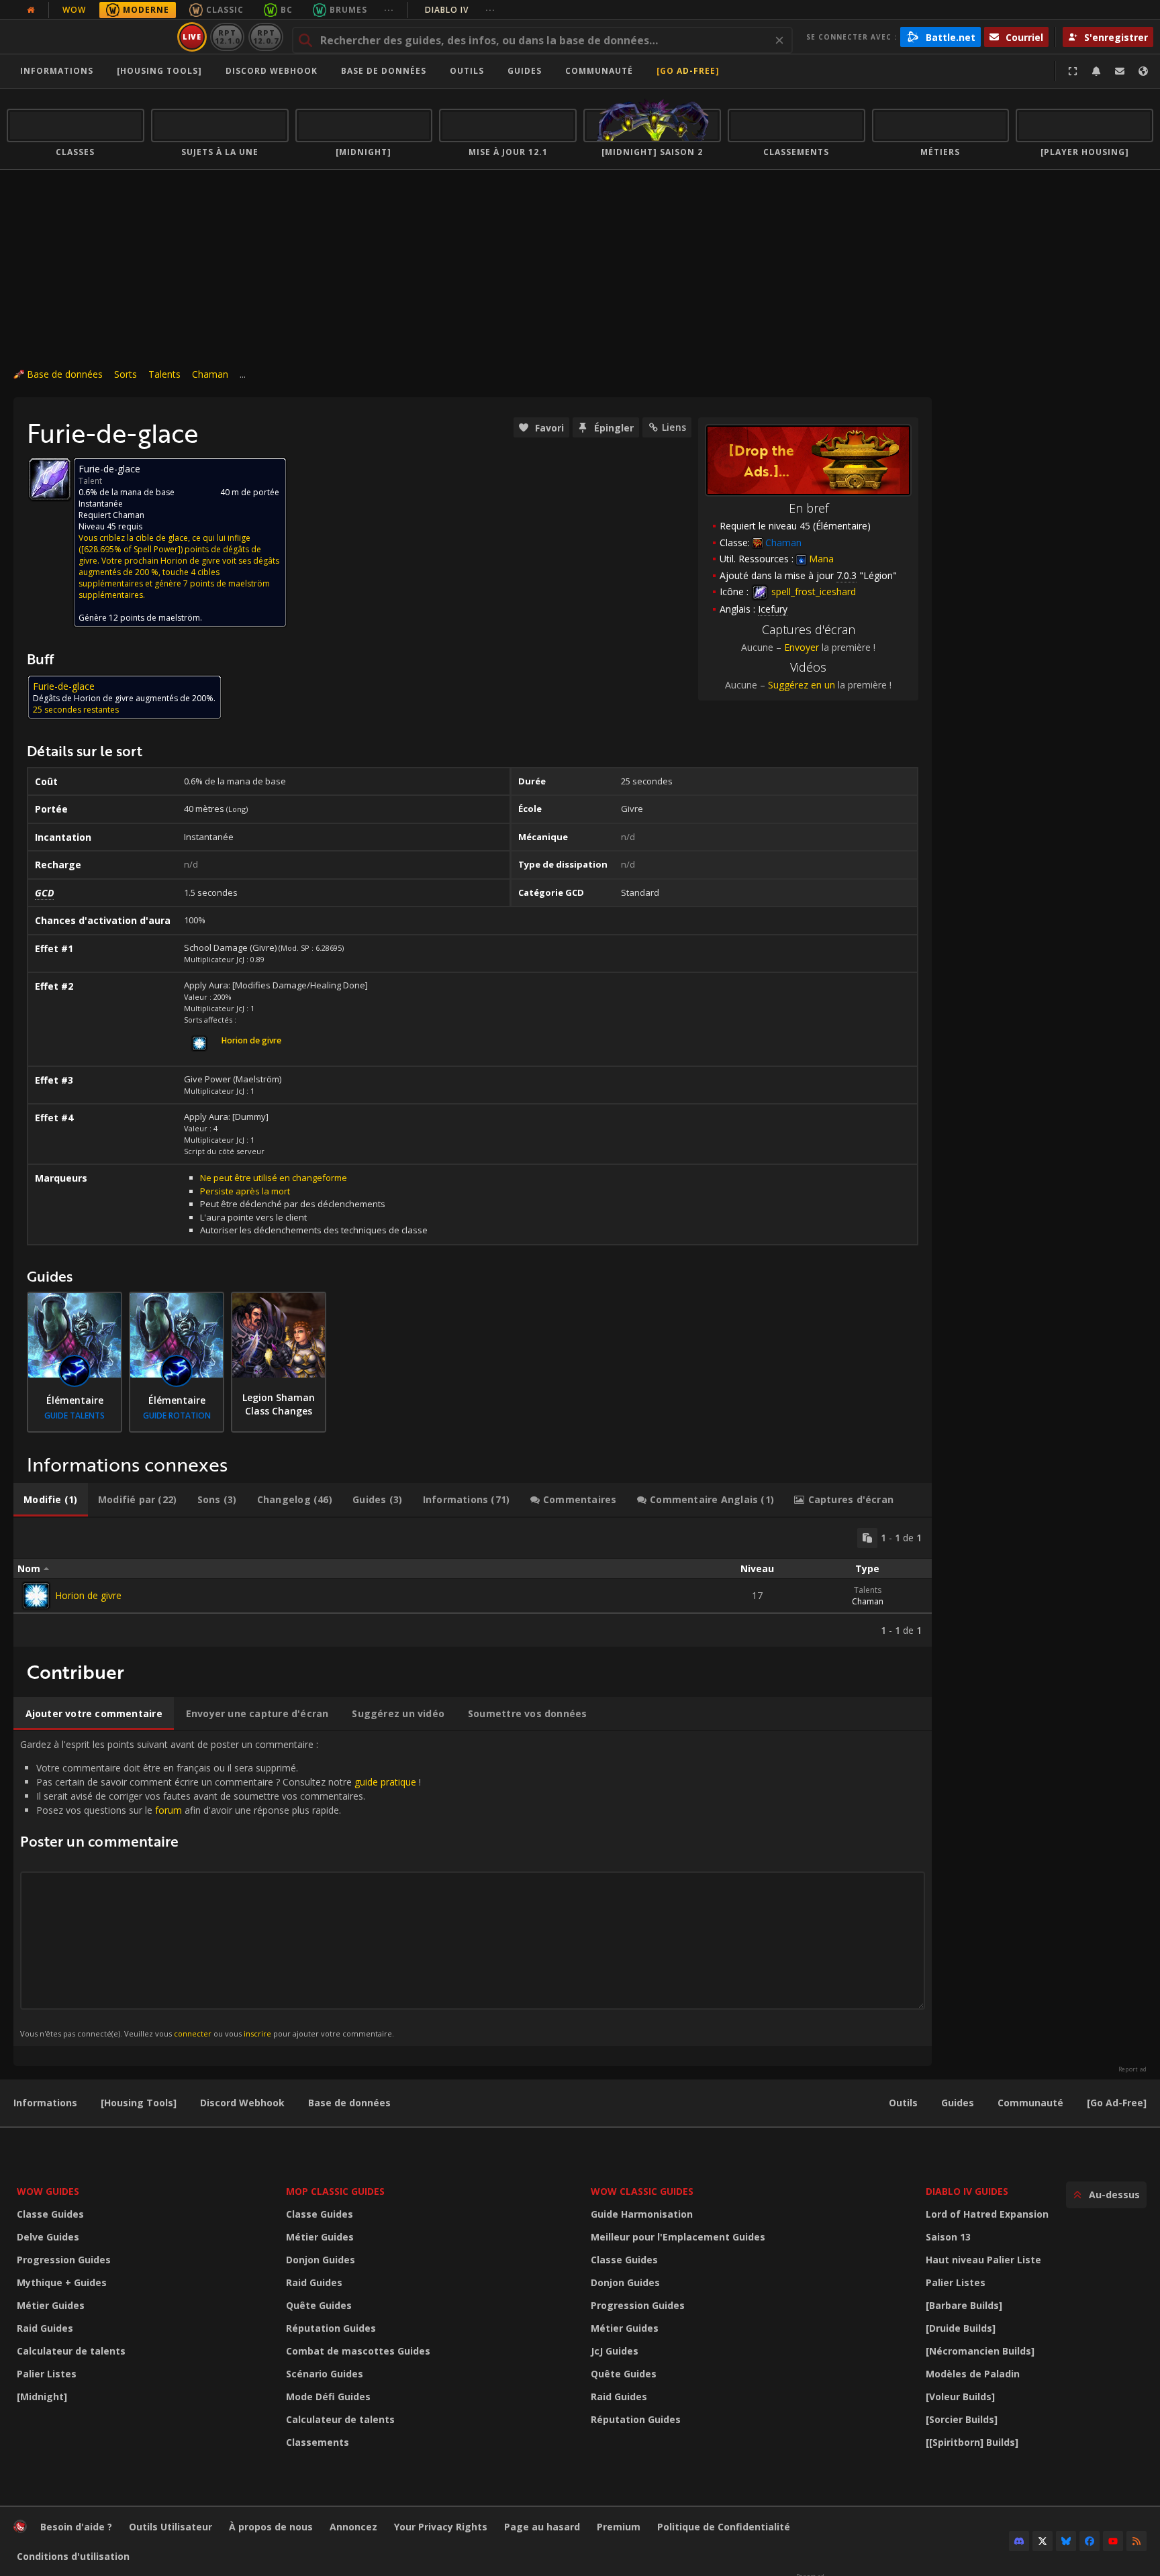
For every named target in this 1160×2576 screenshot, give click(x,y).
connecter (193, 2033)
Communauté (599, 71)
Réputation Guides (331, 2328)
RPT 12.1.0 (227, 37)
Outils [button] (467, 71)
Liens (674, 427)
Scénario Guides (325, 2374)
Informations (57, 71)
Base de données (384, 71)
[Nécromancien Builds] (980, 2351)
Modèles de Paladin (973, 2374)
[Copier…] (867, 1538)
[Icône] (50, 479)
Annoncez (353, 2527)
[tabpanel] (473, 1582)
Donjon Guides (321, 2260)
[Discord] (1019, 2541)
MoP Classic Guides (335, 2191)
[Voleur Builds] (960, 2397)
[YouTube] (1113, 2541)
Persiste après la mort (245, 1191)
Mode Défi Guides (328, 2397)
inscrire (257, 2033)
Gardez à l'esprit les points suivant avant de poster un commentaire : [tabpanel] (221, 1888)
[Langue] (1143, 71)
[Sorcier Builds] (962, 2419)
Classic (225, 10)
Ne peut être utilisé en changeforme (274, 1178)
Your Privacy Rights (441, 2527)
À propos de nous (271, 2527)
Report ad (1132, 2069)
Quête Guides (319, 2305)
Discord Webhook (272, 71)
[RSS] (1137, 2541)
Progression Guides (64, 2260)
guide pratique (385, 1782)
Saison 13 (948, 2237)
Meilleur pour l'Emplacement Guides (678, 2237)
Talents (164, 374)
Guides (525, 71)
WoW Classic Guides (642, 2191)
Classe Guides (50, 2214)
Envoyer (802, 647)
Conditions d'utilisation (73, 2556)
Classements (318, 2442)
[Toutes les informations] (31, 10)
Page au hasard (542, 2527)
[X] (1043, 2541)
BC (287, 10)
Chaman (210, 374)
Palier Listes (47, 2374)
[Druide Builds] (961, 2328)
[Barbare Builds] (964, 2305)
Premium (619, 2527)
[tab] (51, 1500)
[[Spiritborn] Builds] (972, 2442)
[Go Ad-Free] (688, 71)
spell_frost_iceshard (812, 591)
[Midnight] (42, 2397)
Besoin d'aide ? (76, 2527)
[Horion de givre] (36, 1596)
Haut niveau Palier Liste (983, 2260)
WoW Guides (48, 2191)
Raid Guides (45, 2328)
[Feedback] (1120, 71)
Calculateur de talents (71, 2351)
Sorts (126, 374)
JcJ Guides (615, 2351)
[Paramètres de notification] (1096, 71)
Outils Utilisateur (171, 2527)
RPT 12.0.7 (265, 37)
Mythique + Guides (62, 2282)
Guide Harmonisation (642, 2214)
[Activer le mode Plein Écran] (1073, 71)
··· (389, 10)
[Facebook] (1090, 2541)
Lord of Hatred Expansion (987, 2214)
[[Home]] (90, 37)
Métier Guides (51, 2305)
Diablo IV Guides (967, 2191)
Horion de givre (88, 1595)
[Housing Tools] (139, 2103)
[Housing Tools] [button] (159, 71)
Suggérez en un (802, 685)
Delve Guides (48, 2237)
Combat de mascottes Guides (358, 2351)
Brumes (348, 10)
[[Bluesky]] (1066, 2541)
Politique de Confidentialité (724, 2527)
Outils (903, 2103)
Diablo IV (460, 10)
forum (168, 1810)
